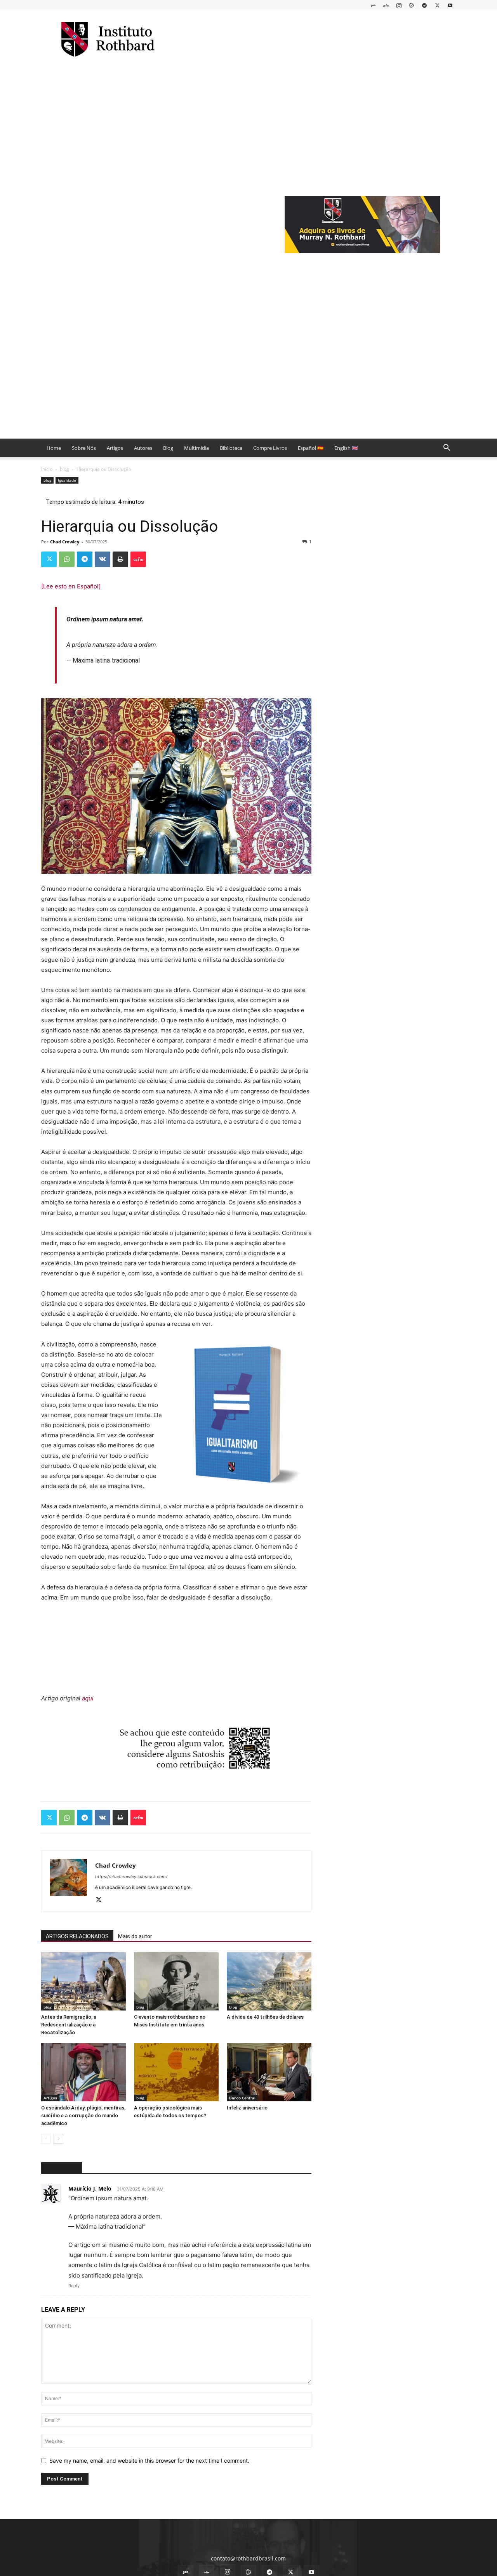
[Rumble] (412, 5)
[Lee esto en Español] (71, 586)
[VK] (103, 559)
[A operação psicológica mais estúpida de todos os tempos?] (176, 2072)
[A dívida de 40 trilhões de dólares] (269, 1981)
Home (54, 448)
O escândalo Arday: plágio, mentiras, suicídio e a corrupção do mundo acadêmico (83, 2115)
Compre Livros (270, 448)
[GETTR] (386, 5)
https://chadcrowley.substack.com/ (131, 1877)
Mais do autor (135, 1936)
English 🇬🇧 (346, 448)
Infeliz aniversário (247, 2108)
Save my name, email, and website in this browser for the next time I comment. (149, 2461)
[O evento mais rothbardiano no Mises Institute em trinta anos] (176, 1981)
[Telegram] (424, 5)
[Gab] (373, 5)
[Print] (120, 559)
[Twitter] (437, 5)
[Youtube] (450, 5)
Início (47, 469)
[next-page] (58, 2139)
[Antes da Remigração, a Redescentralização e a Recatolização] (83, 1981)
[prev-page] (46, 2139)
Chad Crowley (65, 542)
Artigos (115, 448)
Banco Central (242, 2098)
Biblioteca (231, 448)
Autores (143, 448)
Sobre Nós (84, 448)
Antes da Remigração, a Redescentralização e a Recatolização (69, 2025)
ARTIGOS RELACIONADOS (77, 1936)
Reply (74, 2286)
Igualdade (67, 480)
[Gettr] (138, 559)
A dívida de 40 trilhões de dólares (265, 2017)
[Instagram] (399, 5)
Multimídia (196, 448)
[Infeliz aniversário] (269, 2072)
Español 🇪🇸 (311, 448)
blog (64, 469)
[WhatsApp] (67, 559)
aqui (88, 1698)
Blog (168, 448)
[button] (447, 448)
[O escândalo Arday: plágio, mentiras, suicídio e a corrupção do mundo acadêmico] (83, 2072)
